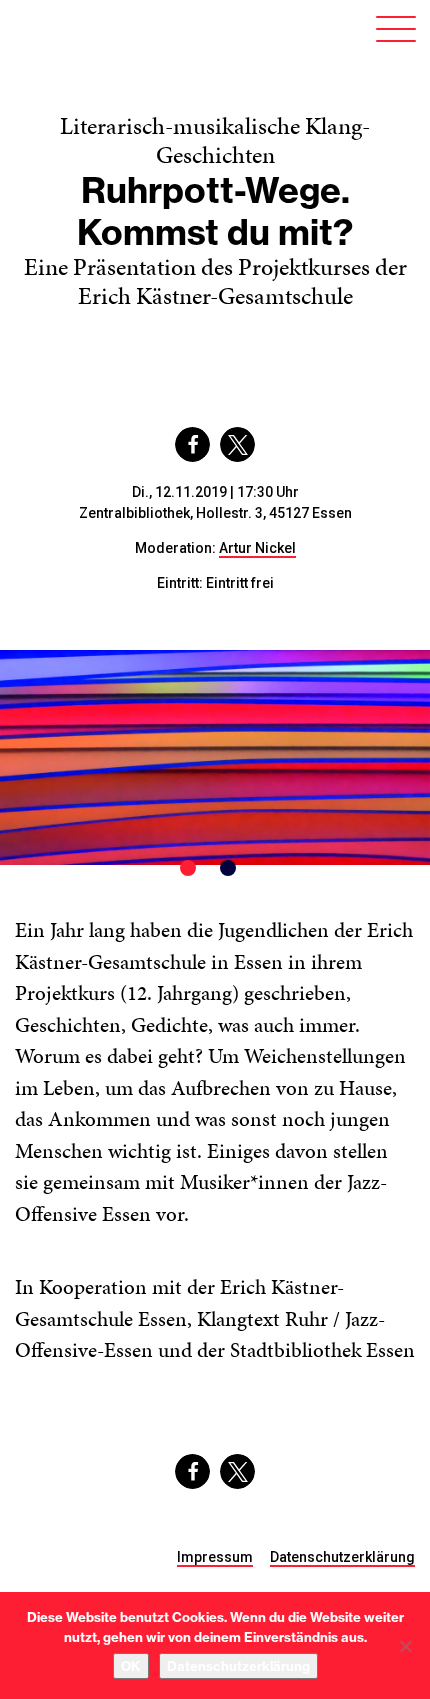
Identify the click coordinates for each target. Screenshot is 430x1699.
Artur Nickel (257, 548)
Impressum (215, 1557)
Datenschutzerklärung (342, 1557)
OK (131, 1666)
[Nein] (405, 1646)
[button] (192, 444)
